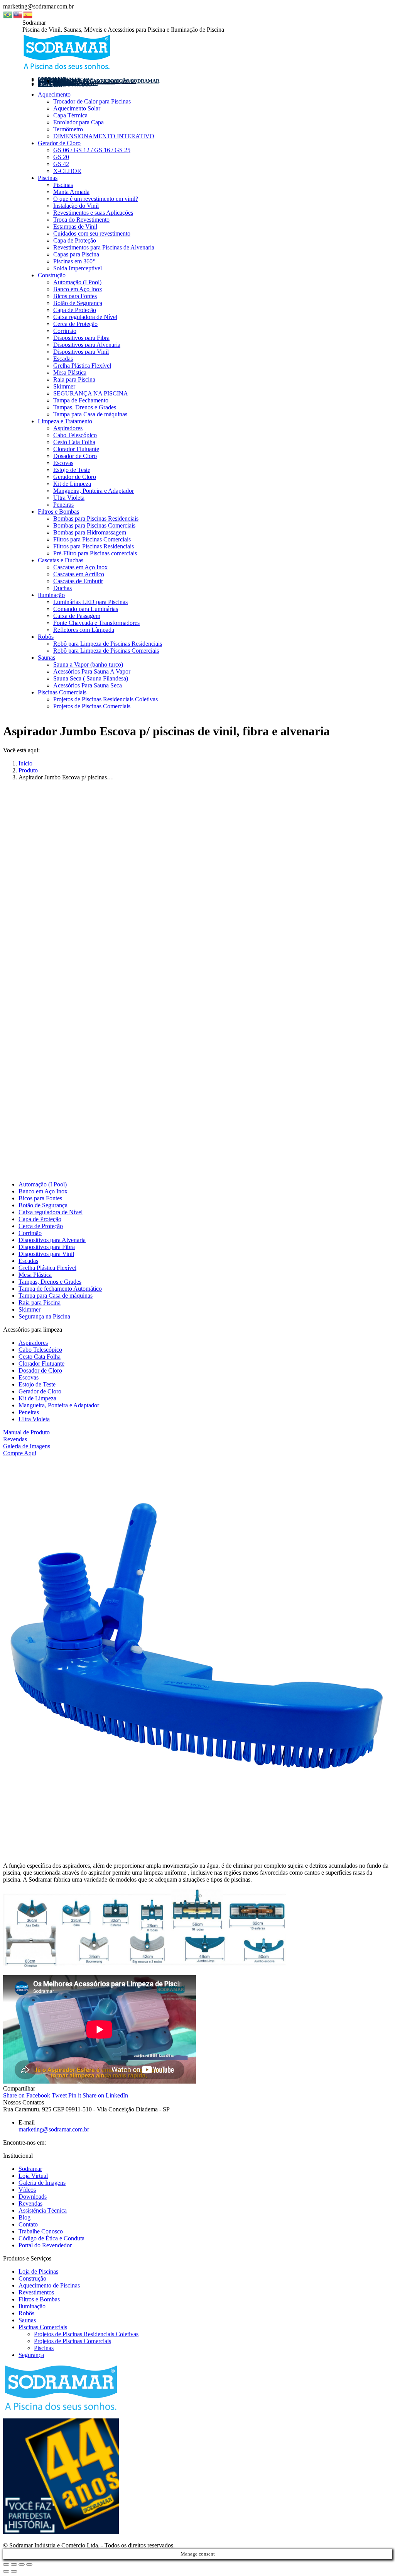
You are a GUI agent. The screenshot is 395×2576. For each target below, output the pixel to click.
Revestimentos (36, 2292)
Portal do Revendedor (45, 2245)
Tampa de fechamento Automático (60, 1289)
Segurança (31, 2355)
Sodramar (30, 2169)
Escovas (29, 1377)
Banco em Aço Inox (43, 1191)
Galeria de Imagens (27, 1446)
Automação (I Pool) (43, 1184)
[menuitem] (65, 85)
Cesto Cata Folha (40, 1357)
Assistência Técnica (43, 2210)
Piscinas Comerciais (43, 2327)
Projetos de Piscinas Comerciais (73, 2341)
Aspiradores (33, 1343)
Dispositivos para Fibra (47, 1247)
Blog (24, 2217)
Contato (28, 2224)
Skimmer (30, 1309)
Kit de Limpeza (37, 1398)
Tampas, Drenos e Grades (50, 1282)
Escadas (28, 1261)
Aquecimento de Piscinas (49, 2285)
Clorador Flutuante (41, 1364)
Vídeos (27, 2190)
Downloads (33, 2197)
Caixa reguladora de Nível (51, 1212)
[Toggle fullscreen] (22, 2564)
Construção (32, 2278)
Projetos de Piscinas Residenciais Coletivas (86, 2334)
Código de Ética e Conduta (51, 2238)
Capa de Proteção (40, 1219)
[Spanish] (28, 14)
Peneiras (29, 1412)
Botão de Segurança (43, 1205)
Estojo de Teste (37, 1384)
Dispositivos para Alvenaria (52, 1240)
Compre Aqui (20, 1453)
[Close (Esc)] (6, 2564)
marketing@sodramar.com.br (54, 2129)
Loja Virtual (33, 2176)
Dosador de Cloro (40, 1370)
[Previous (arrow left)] (6, 2571)
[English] (18, 14)
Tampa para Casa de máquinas (56, 1296)
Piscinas (44, 2348)
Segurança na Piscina (44, 1316)
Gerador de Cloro (40, 1391)
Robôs (26, 2313)
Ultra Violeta (34, 1419)
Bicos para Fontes (40, 1198)
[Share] (14, 2564)
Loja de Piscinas (38, 2271)
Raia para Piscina (40, 1302)
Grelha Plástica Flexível (47, 1268)
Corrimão (30, 1233)
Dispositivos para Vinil (46, 1254)
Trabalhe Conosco (41, 2231)
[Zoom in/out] (29, 2564)
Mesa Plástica (35, 1275)
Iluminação (32, 2306)
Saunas (27, 2320)
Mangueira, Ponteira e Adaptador (59, 1405)
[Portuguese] (8, 14)
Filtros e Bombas (39, 2299)
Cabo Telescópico (40, 1350)
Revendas (15, 1439)
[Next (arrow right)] (14, 2571)
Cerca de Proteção (41, 1226)
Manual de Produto (26, 1432)
